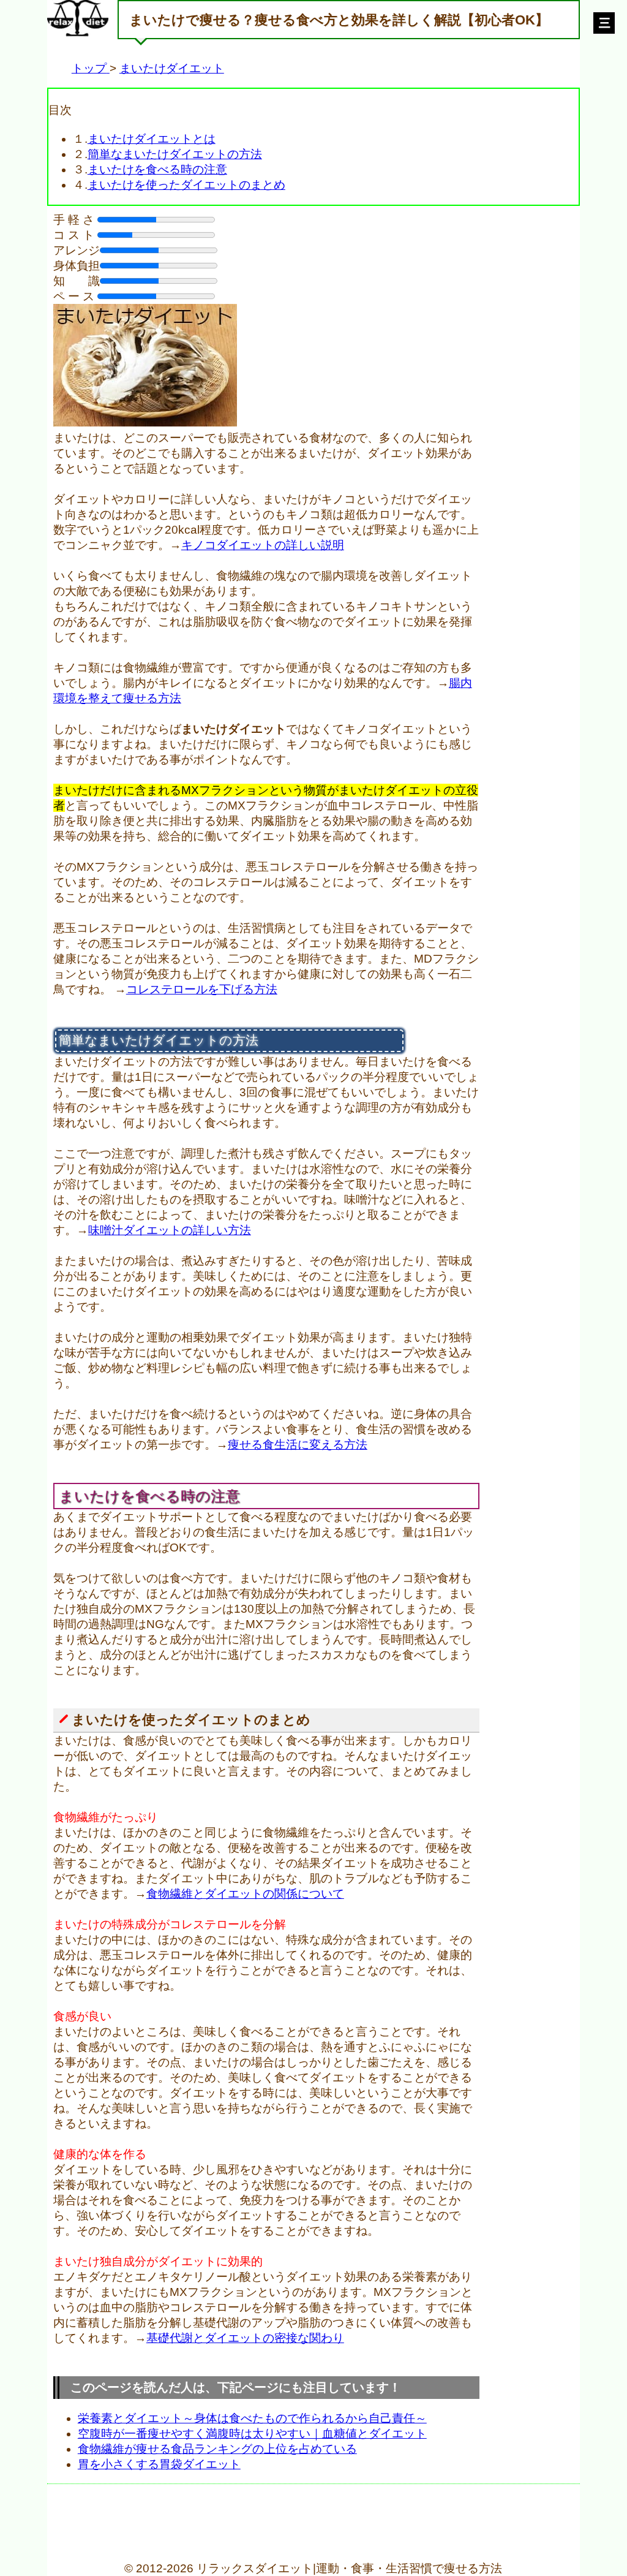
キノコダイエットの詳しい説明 (263, 545)
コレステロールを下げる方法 (202, 989)
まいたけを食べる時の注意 (157, 169)
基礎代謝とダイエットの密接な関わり (245, 2338)
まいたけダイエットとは (152, 139)
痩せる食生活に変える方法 (298, 1445)
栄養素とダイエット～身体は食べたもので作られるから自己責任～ (252, 2418)
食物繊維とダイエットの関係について (245, 1894)
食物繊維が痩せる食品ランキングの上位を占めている (217, 2449)
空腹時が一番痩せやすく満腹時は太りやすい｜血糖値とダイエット (252, 2434)
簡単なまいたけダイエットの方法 (175, 154)
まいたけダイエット (172, 68)
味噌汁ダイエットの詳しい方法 (170, 1230)
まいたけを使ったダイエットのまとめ (186, 185)
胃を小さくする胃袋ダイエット (159, 2464)
